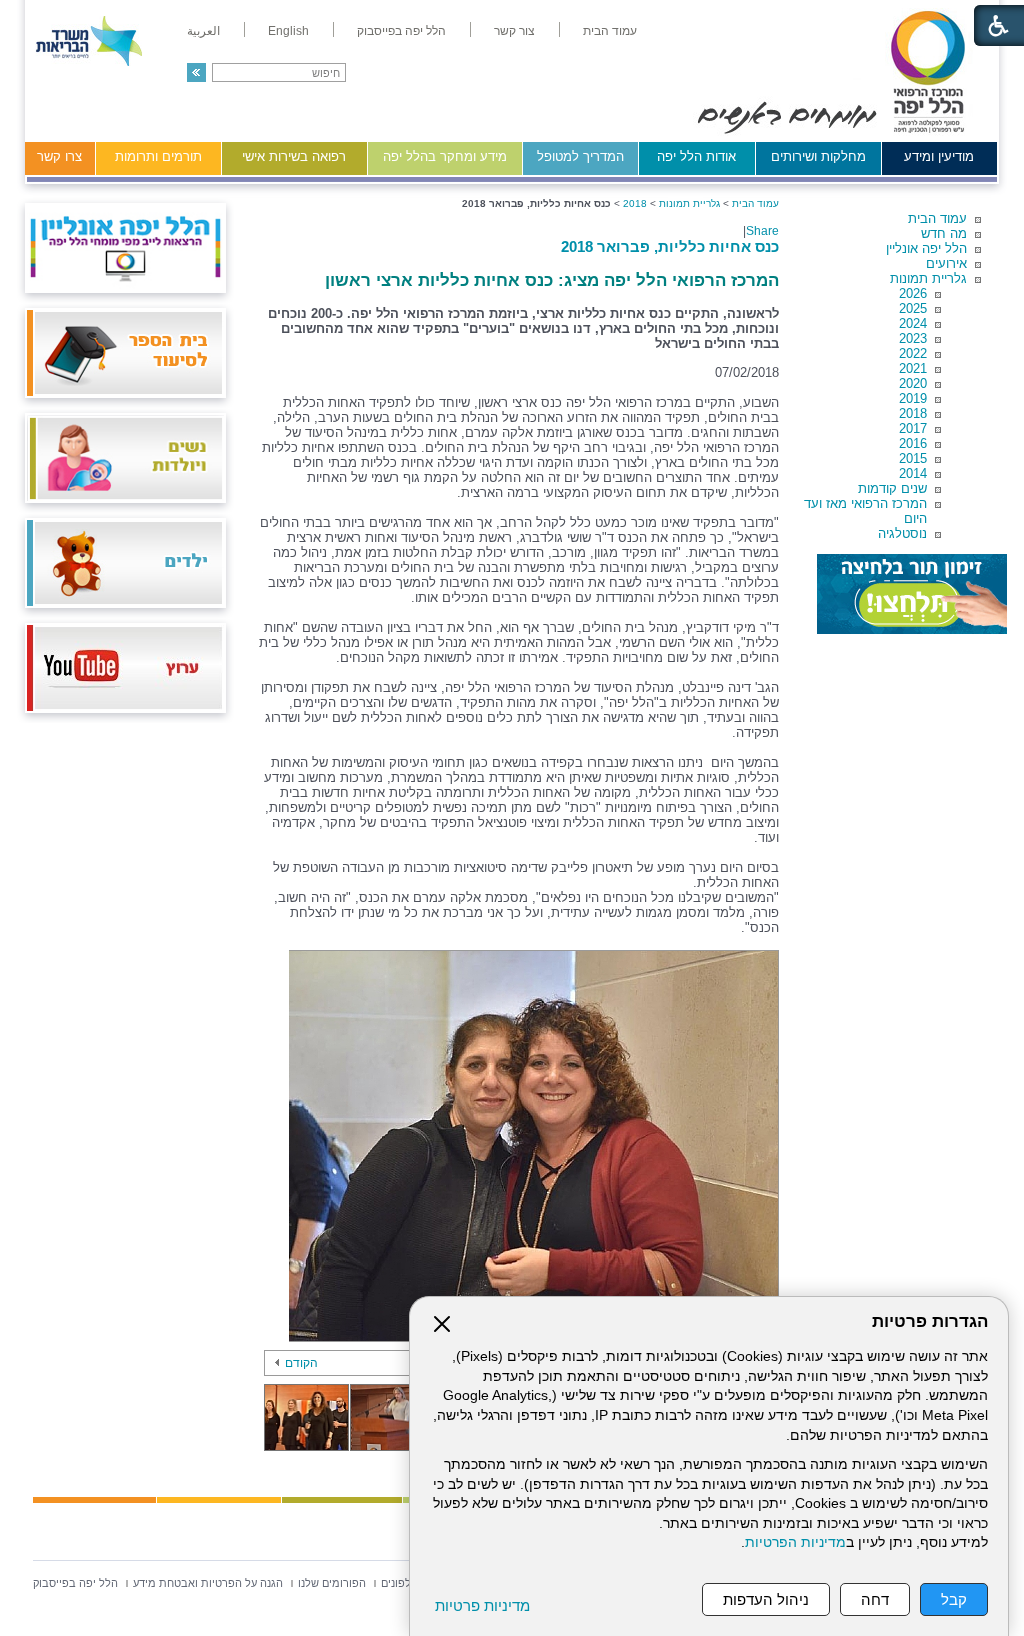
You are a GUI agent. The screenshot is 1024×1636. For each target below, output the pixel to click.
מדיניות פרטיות (482, 1605)
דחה (875, 1599)
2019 (913, 398)
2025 (913, 308)
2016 (913, 443)
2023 (913, 338)
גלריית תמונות (928, 278)
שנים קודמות (892, 488)
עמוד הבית (937, 218)
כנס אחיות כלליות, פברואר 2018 (670, 246)
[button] (196, 72)
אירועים (946, 263)
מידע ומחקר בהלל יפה (445, 156)
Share (762, 231)
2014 (913, 473)
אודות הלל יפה (696, 156)
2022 (913, 353)
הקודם (301, 1363)
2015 (913, 458)
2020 (913, 383)
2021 (913, 368)
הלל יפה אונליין (926, 248)
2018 (913, 413)
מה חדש (944, 233)
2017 (913, 428)
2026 (913, 293)
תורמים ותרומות (158, 156)
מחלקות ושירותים (818, 156)
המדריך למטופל (580, 156)
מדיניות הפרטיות (795, 1542)
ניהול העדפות (766, 1599)
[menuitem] (610, 31)
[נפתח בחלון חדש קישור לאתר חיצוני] (912, 594)
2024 (913, 323)
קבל (954, 1599)
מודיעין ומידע (939, 156)
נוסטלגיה (902, 533)
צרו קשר (59, 156)
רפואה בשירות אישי (294, 156)
